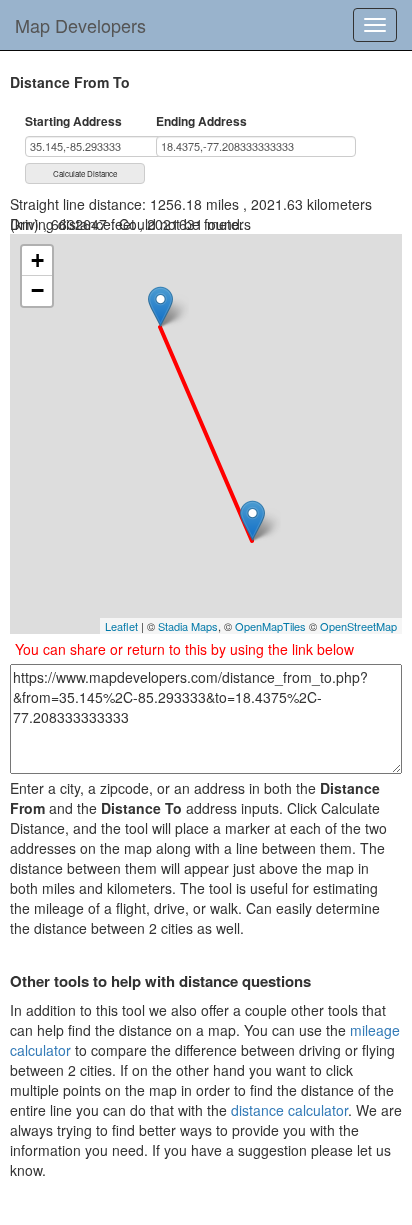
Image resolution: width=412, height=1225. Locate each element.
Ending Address (201, 121)
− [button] (37, 290)
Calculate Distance (85, 173)
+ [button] (37, 260)
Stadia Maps (188, 626)
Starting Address (73, 121)
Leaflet (121, 626)
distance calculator (289, 1110)
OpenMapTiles (270, 626)
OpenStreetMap (358, 626)
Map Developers (80, 25)
